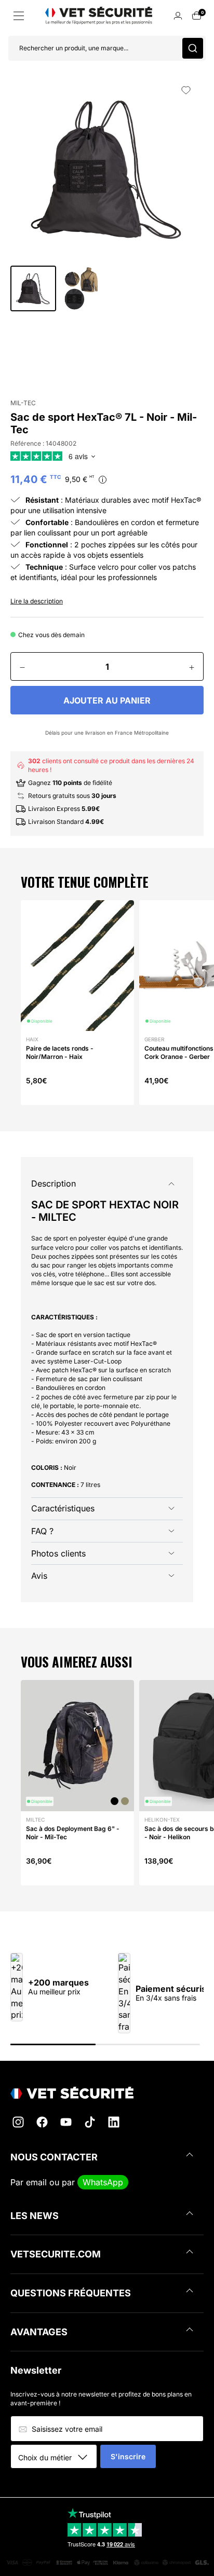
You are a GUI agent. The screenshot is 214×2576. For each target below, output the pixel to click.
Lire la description (37, 601)
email (36, 2182)
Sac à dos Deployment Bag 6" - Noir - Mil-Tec (73, 1833)
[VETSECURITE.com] (107, 2093)
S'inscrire (128, 2456)
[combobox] (57, 2457)
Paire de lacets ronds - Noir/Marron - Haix (60, 1052)
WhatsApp (103, 2182)
